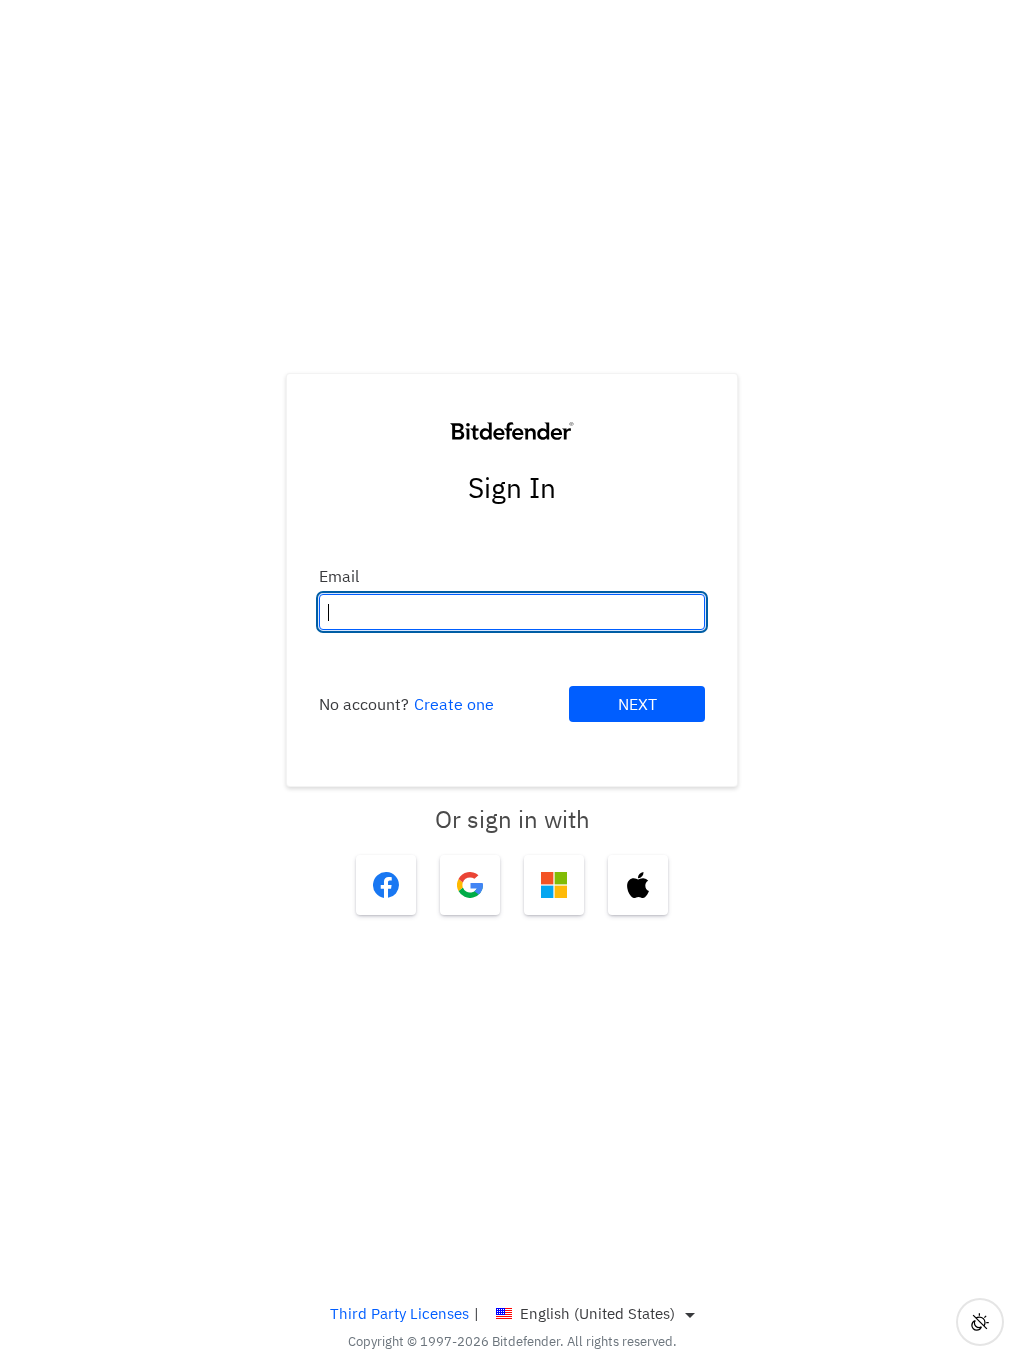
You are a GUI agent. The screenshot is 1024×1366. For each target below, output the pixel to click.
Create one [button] (454, 704)
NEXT (637, 704)
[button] (980, 1322)
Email (339, 576)
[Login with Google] (470, 885)
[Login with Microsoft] (554, 885)
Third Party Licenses (399, 1313)
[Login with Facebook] (386, 885)
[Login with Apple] (638, 885)
